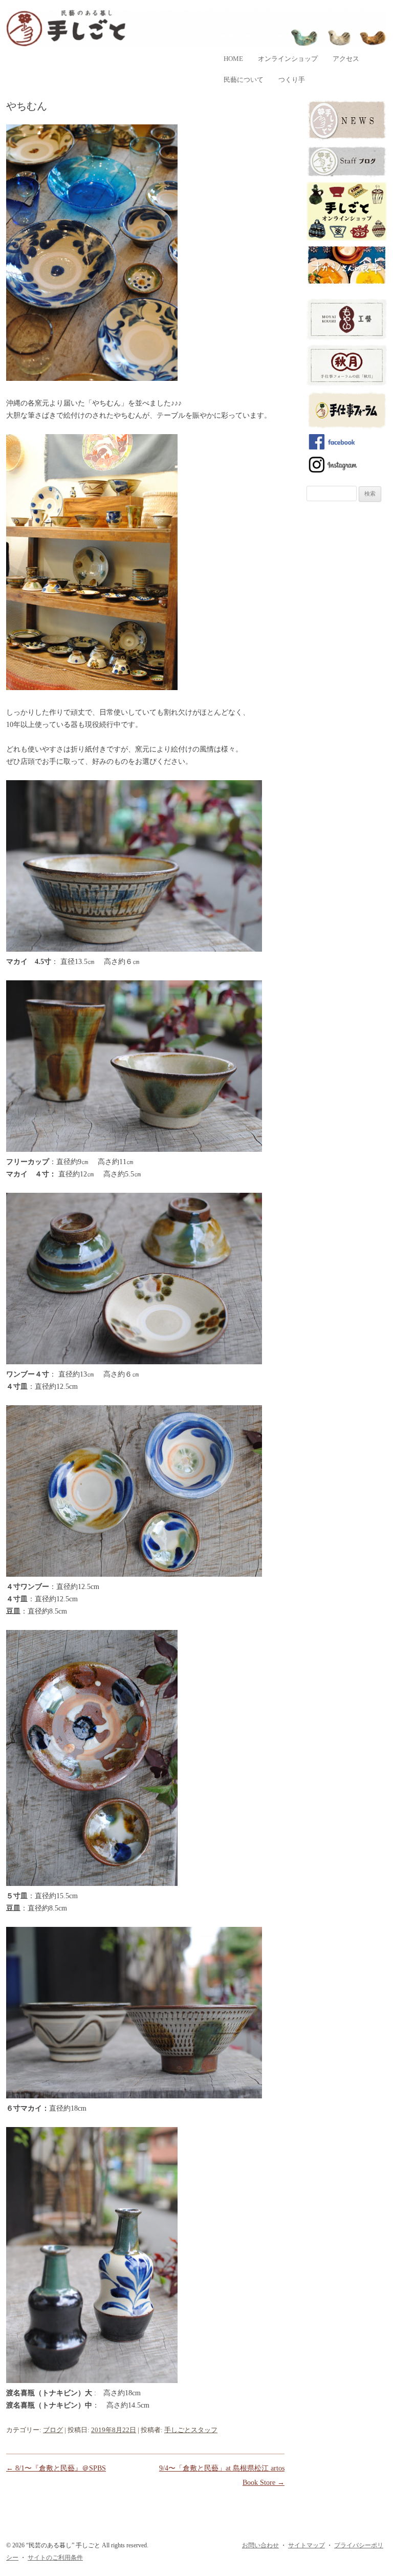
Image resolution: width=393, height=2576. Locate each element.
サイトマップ (307, 2545)
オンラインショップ (288, 59)
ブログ (53, 2430)
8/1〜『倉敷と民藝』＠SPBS (56, 2468)
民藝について (244, 80)
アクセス (346, 59)
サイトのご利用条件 (55, 2558)
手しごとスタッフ (191, 2430)
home (233, 59)
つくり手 (292, 80)
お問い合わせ (260, 2545)
